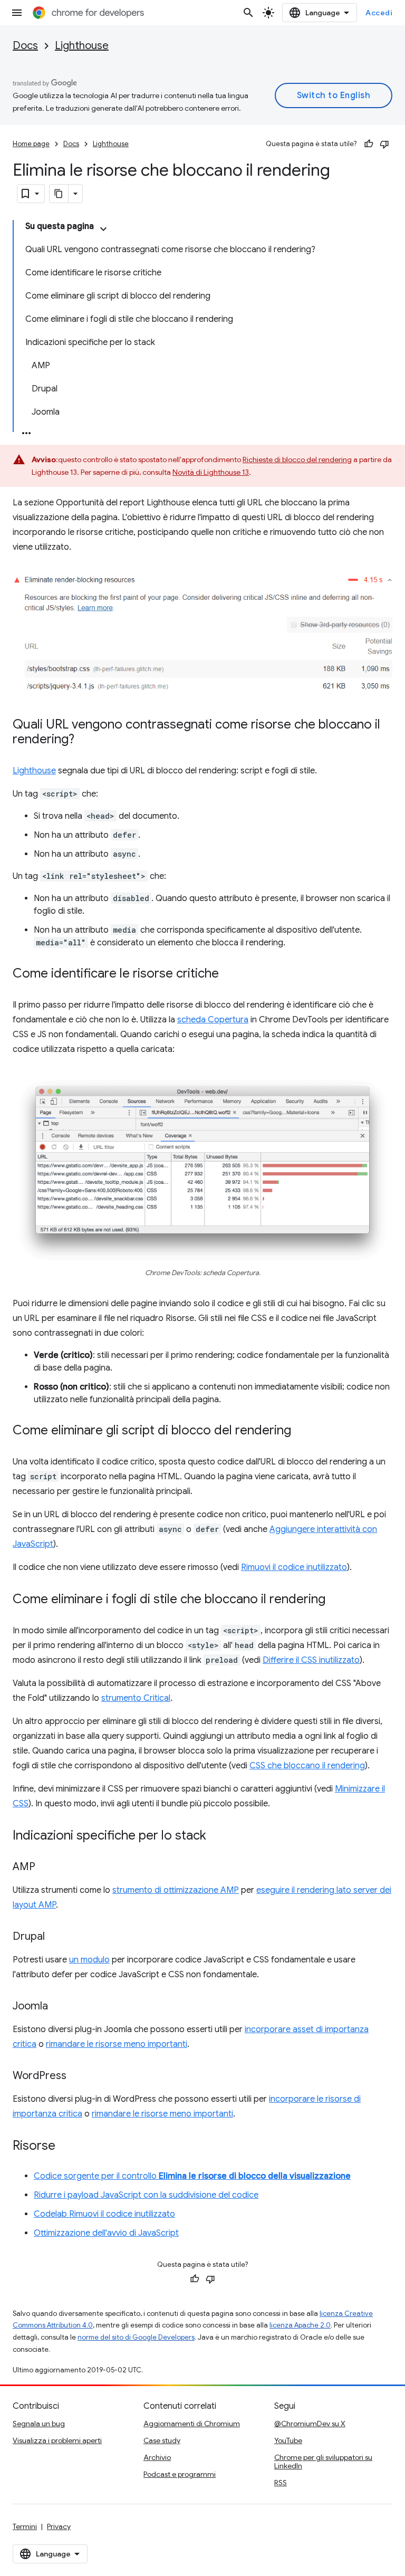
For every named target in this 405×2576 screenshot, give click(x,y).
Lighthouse (82, 46)
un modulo (89, 1960)
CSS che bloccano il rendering (307, 1766)
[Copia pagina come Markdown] (59, 194)
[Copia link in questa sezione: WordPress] (77, 2076)
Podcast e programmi (180, 2474)
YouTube (288, 2440)
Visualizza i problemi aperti (57, 2440)
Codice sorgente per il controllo (192, 2176)
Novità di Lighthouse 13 (211, 472)
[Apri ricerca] (248, 13)
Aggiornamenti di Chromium (192, 2424)
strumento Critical (136, 1698)
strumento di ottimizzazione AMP (176, 1890)
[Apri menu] (17, 13)
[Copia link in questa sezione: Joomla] (59, 2007)
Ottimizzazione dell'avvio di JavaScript (106, 2233)
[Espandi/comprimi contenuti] (103, 229)
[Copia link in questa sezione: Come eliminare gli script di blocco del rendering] (302, 1431)
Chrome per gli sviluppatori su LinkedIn (323, 2462)
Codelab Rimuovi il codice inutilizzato (104, 2214)
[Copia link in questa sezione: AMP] (46, 1868)
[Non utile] (384, 144)
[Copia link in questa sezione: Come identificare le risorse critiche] (229, 974)
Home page (31, 144)
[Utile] (369, 144)
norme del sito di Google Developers (136, 2337)
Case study (162, 2440)
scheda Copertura (213, 1020)
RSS (281, 2483)
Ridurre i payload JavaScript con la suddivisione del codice (146, 2195)
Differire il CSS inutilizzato (311, 1660)
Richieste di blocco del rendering (297, 459)
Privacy (59, 2526)
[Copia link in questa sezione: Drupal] (55, 1937)
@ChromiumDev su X (310, 2424)
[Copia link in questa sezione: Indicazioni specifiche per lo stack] (217, 1836)
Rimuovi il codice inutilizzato (294, 1567)
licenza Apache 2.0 (300, 2325)
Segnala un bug (39, 2424)
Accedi (379, 13)
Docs (25, 46)
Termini (25, 2526)
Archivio (157, 2457)
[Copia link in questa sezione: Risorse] (66, 2147)
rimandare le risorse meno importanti (117, 2044)
